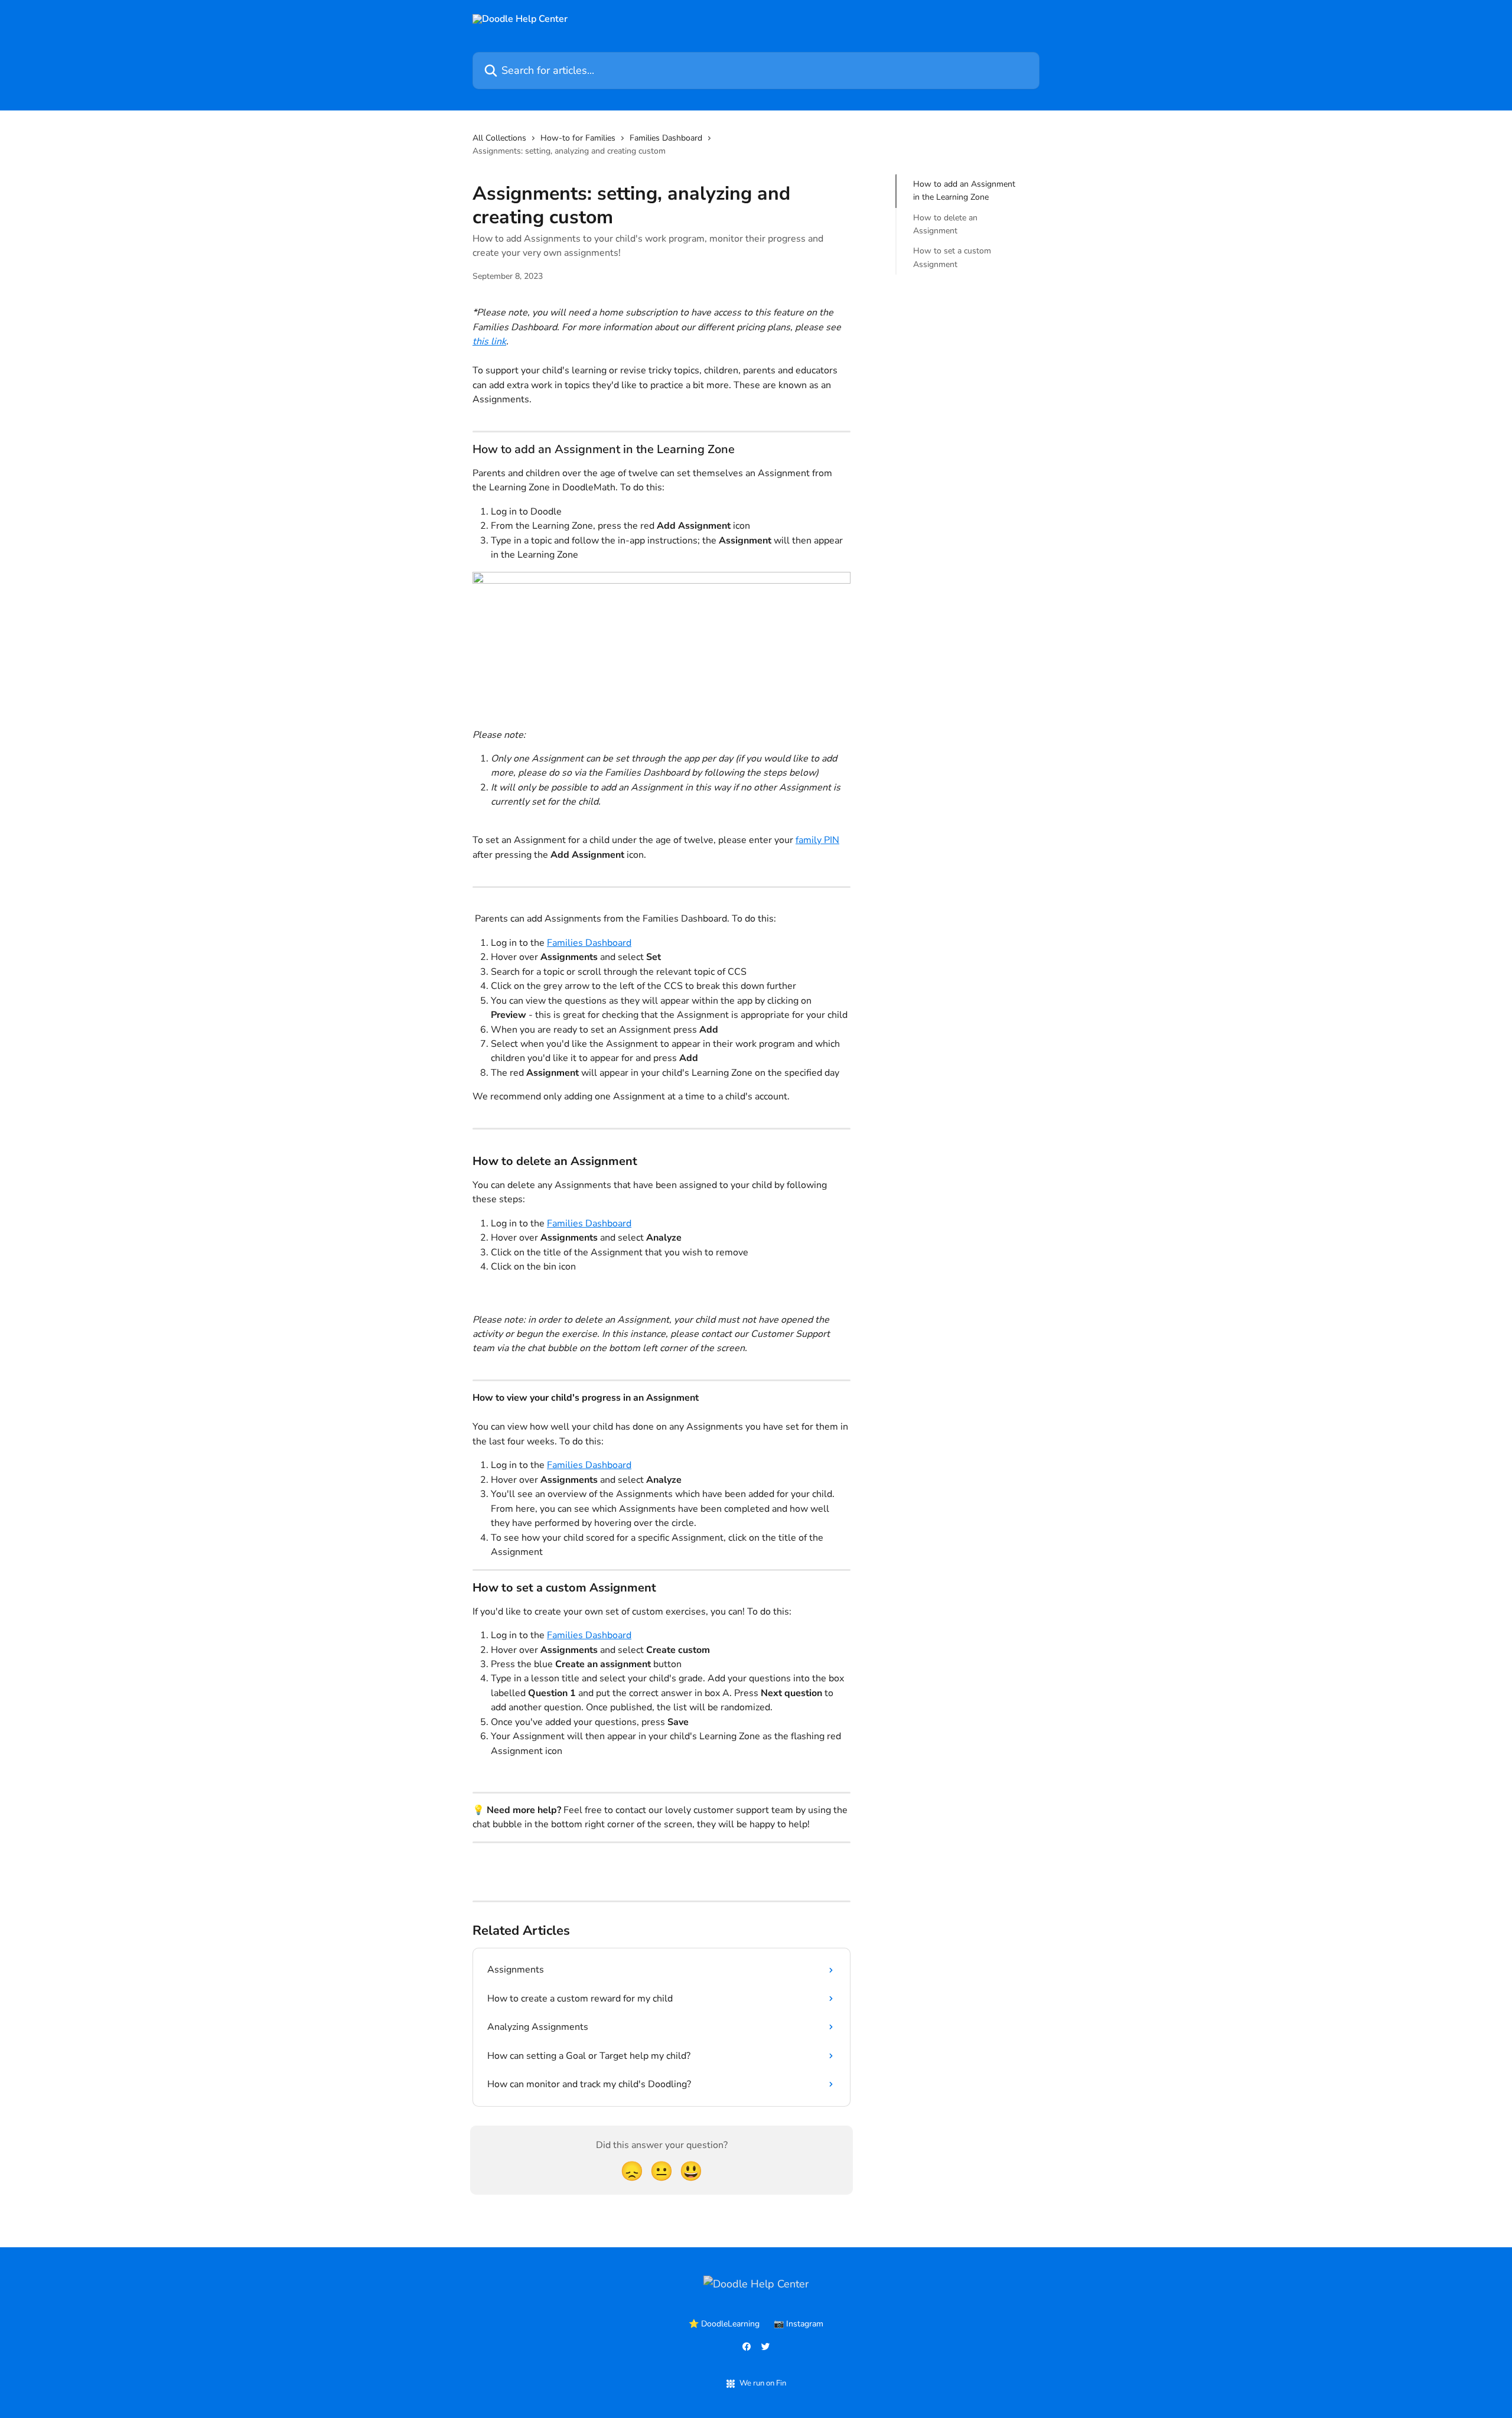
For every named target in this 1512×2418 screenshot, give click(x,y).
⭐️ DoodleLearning (724, 2324)
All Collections (499, 138)
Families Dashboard (666, 138)
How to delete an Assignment (945, 224)
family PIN (817, 840)
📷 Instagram (799, 2324)
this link (489, 341)
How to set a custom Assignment (952, 257)
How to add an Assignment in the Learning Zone (964, 191)
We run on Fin (763, 2383)
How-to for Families (578, 138)
